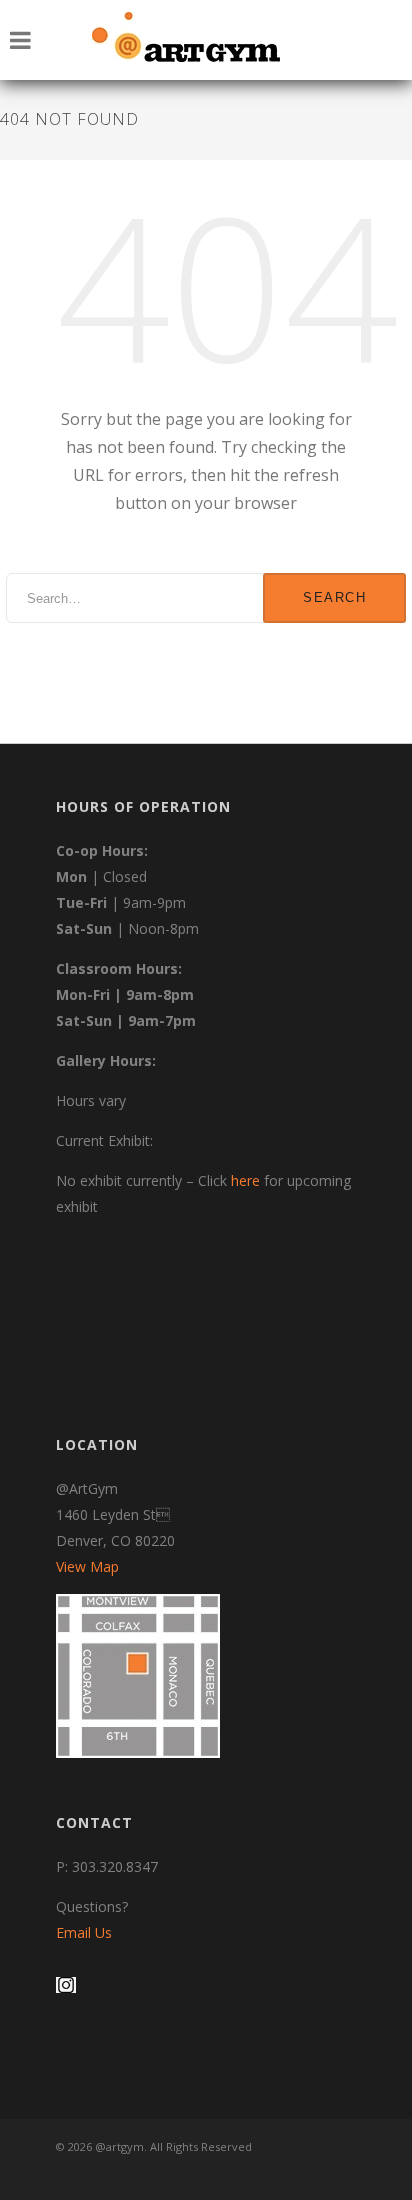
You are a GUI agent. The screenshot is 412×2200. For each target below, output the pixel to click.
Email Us (84, 1932)
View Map (87, 1566)
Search (334, 597)
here (245, 1180)
